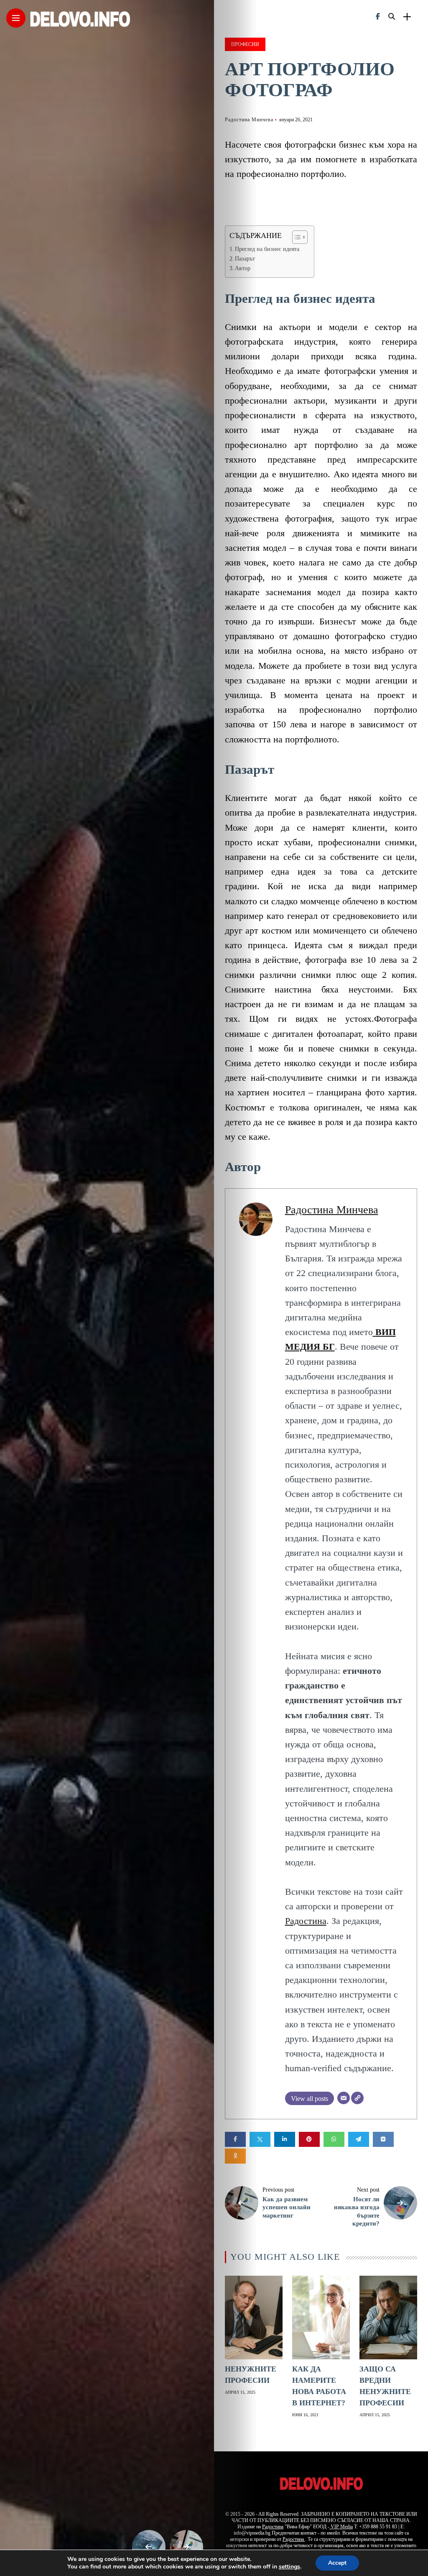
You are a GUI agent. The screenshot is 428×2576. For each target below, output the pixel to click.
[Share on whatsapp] (334, 2139)
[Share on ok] (235, 2156)
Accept (337, 2563)
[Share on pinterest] (309, 2139)
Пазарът (245, 259)
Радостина (306, 1921)
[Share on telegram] (359, 2139)
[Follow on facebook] (378, 17)
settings (289, 2567)
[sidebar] (407, 17)
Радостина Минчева (249, 120)
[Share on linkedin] (285, 2139)
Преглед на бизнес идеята (267, 249)
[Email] (344, 2098)
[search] (392, 17)
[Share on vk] (383, 2139)
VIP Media (341, 2527)
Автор (243, 268)
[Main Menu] (16, 18)
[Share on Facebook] (235, 2139)
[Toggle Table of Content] (296, 237)
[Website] (357, 2098)
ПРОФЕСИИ (245, 44)
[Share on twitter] (260, 2139)
